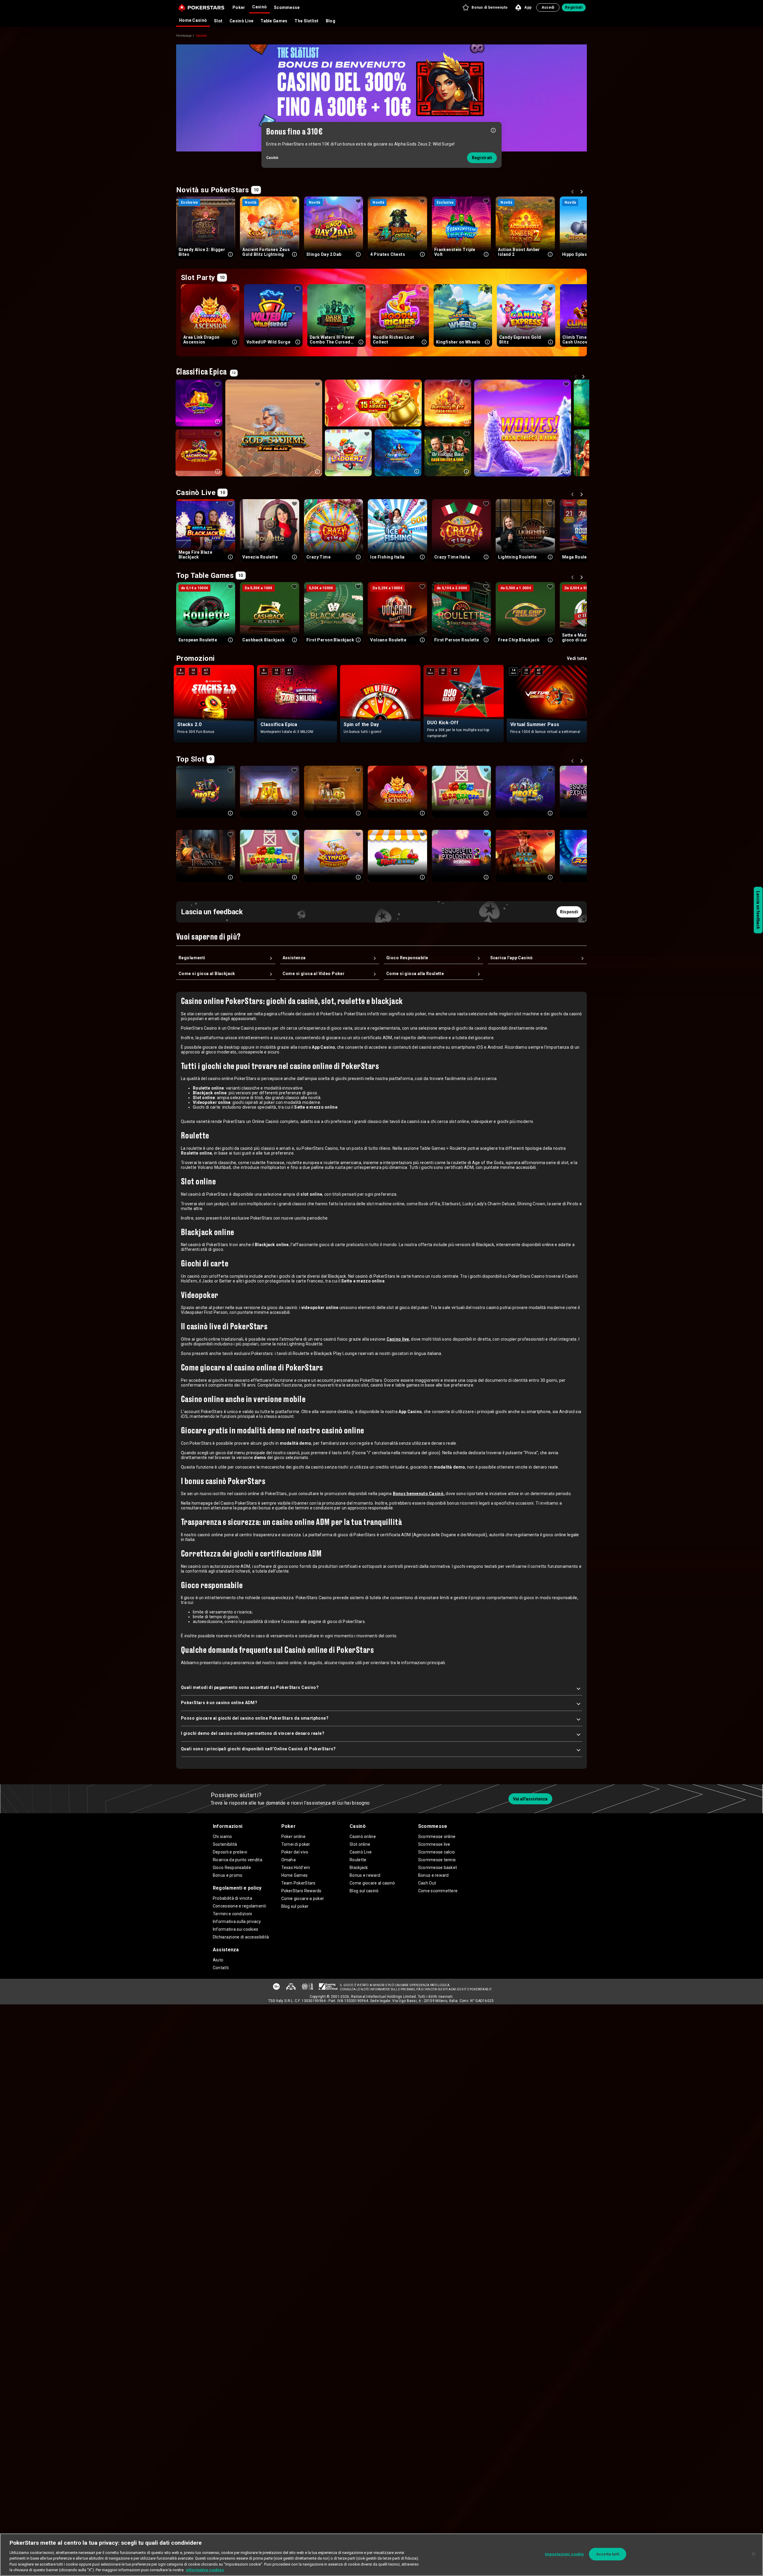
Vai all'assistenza (530, 1799)
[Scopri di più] (493, 130)
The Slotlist (306, 21)
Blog (331, 21)
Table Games (274, 21)
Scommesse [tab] (287, 7)
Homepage (184, 36)
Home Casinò (193, 20)
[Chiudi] (753, 2554)
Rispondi (569, 912)
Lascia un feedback (758, 910)
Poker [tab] (239, 7)
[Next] (582, 193)
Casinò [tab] (259, 7)
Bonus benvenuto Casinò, (419, 1494)
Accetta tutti (608, 2554)
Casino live (398, 1339)
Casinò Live (241, 21)
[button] (485, 7)
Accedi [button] (548, 7)
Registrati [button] (574, 7)
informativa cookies (205, 2570)
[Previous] (573, 193)
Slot (218, 21)
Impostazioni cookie (564, 2554)
